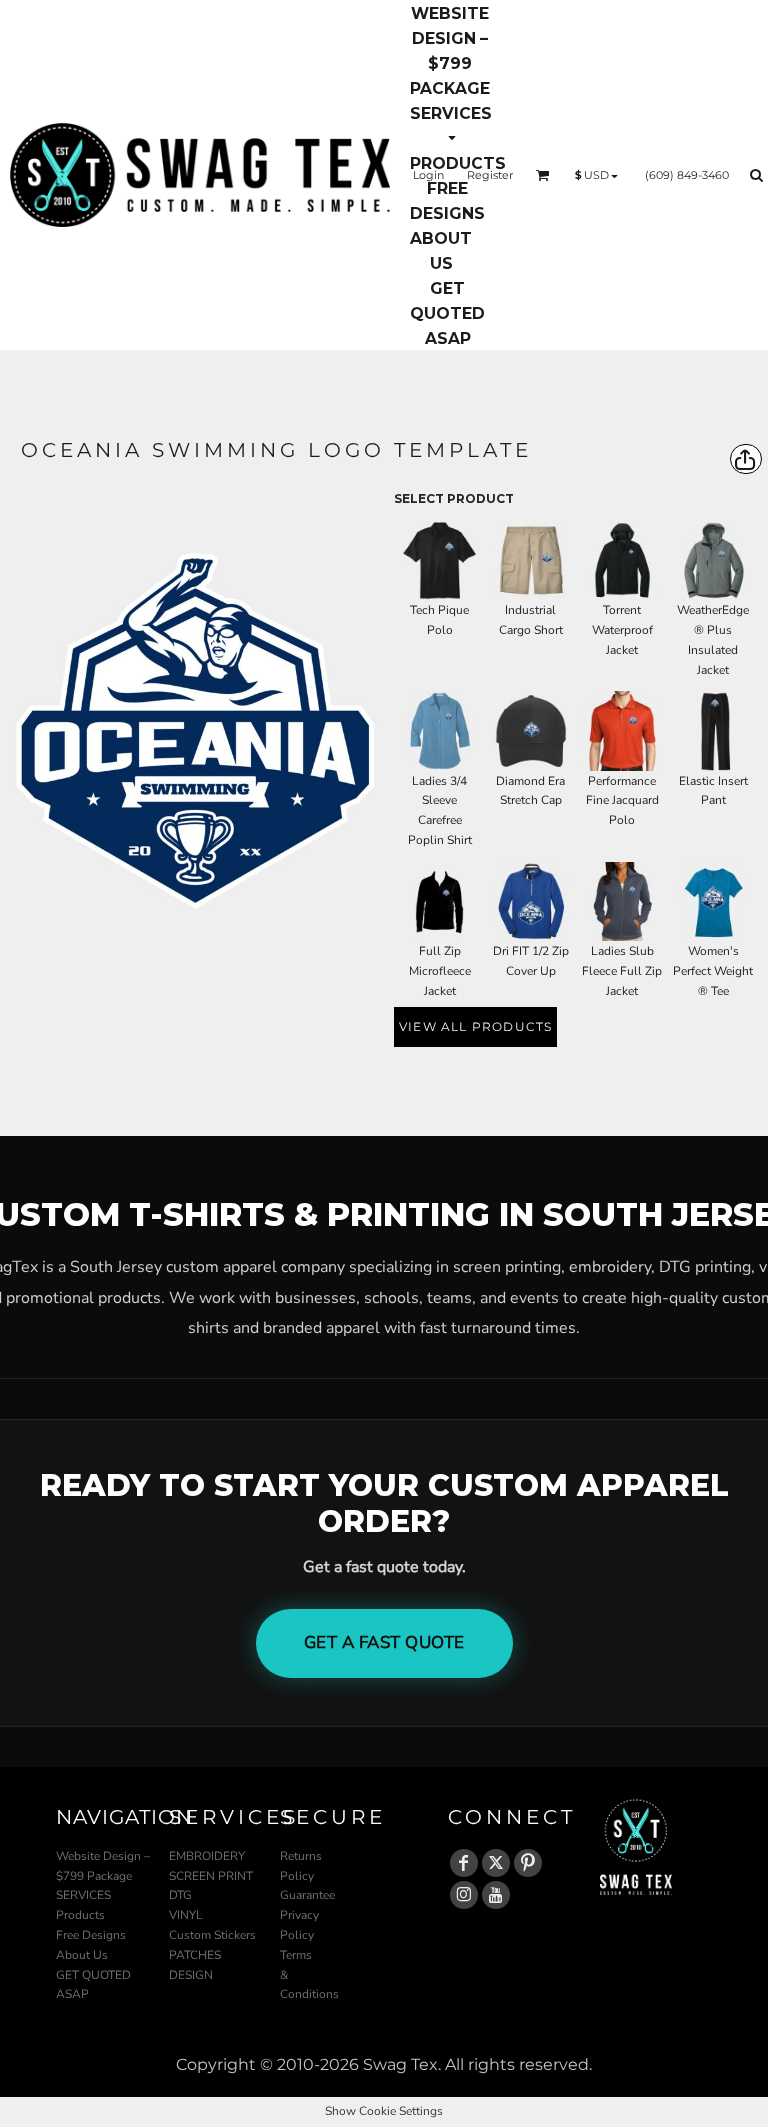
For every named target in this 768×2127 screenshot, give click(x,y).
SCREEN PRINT (211, 1876)
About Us (82, 1955)
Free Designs (91, 1935)
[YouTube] (496, 1895)
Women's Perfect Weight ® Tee (713, 971)
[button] (451, 125)
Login (428, 175)
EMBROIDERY (207, 1856)
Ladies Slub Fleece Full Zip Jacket (622, 971)
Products (80, 1915)
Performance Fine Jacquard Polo (622, 801)
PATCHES (195, 1955)
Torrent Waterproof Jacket (622, 630)
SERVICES (83, 1895)
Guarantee (307, 1895)
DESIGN (191, 1975)
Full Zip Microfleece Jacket (440, 971)
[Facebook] (464, 1863)
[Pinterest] (528, 1863)
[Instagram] (464, 1895)
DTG (180, 1895)
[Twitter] (496, 1863)
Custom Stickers (212, 1935)
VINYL (186, 1915)
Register (490, 175)
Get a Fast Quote (384, 1642)
